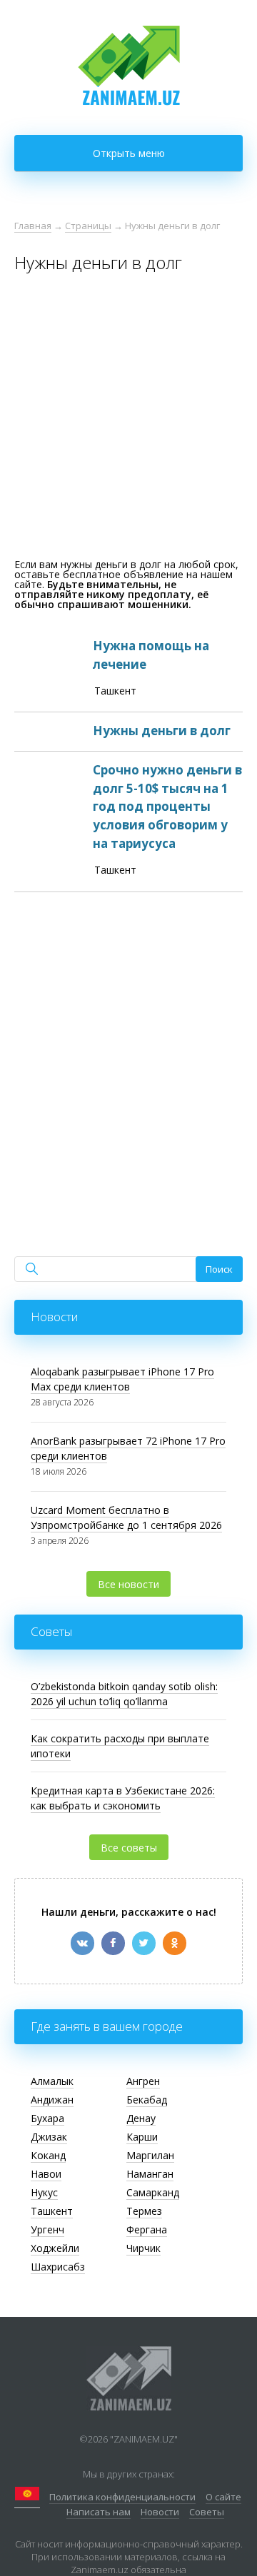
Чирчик (143, 2248)
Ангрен (143, 2081)
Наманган (150, 2174)
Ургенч (47, 2229)
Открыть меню (129, 153)
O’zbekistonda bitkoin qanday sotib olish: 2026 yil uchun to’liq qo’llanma (124, 1694)
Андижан (52, 2100)
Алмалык (52, 2081)
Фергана (147, 2229)
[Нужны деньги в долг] (128, 732)
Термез (144, 2211)
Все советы (129, 1848)
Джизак (49, 2137)
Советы (207, 2512)
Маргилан (150, 2155)
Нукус (44, 2192)
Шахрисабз (58, 2267)
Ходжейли (55, 2248)
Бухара (47, 2118)
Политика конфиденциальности (122, 2497)
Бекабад (147, 2100)
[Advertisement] (128, 420)
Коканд (48, 2155)
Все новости (128, 1584)
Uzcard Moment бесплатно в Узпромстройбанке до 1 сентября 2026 (126, 1517)
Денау (141, 2118)
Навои (46, 2174)
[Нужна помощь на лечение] (128, 670)
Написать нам (99, 2512)
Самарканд (153, 2192)
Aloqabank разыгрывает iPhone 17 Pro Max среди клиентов (122, 1379)
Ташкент (52, 2211)
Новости (160, 2512)
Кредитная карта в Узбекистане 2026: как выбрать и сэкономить (123, 1798)
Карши (142, 2137)
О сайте (223, 2497)
